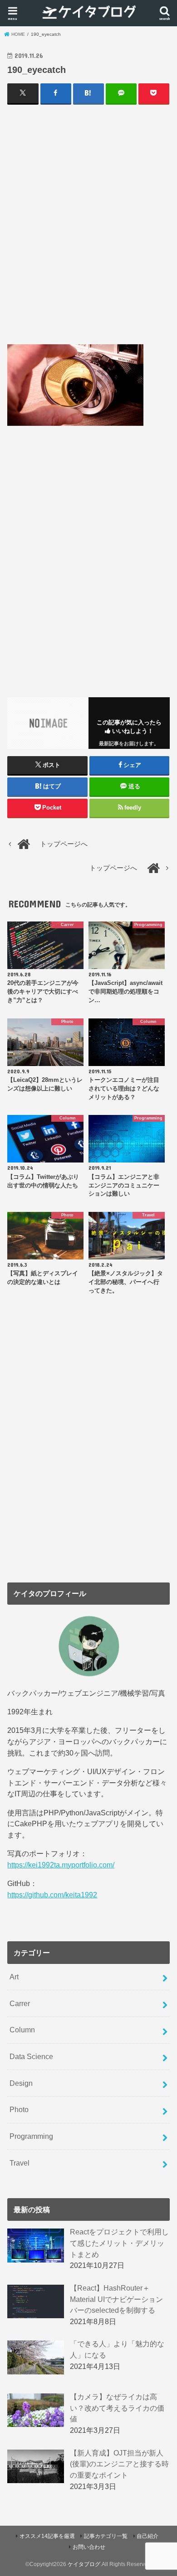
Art (14, 1977)
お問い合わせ (89, 2547)
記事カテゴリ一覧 (106, 2536)
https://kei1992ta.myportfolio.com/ (61, 1865)
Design (21, 2083)
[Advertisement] (88, 224)
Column (22, 2030)
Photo (19, 2109)
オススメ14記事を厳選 (47, 2536)
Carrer (20, 2003)
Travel (20, 2163)
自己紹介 (147, 2536)
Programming (31, 2136)
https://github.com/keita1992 (52, 1895)
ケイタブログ (84, 2564)
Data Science (31, 2056)
